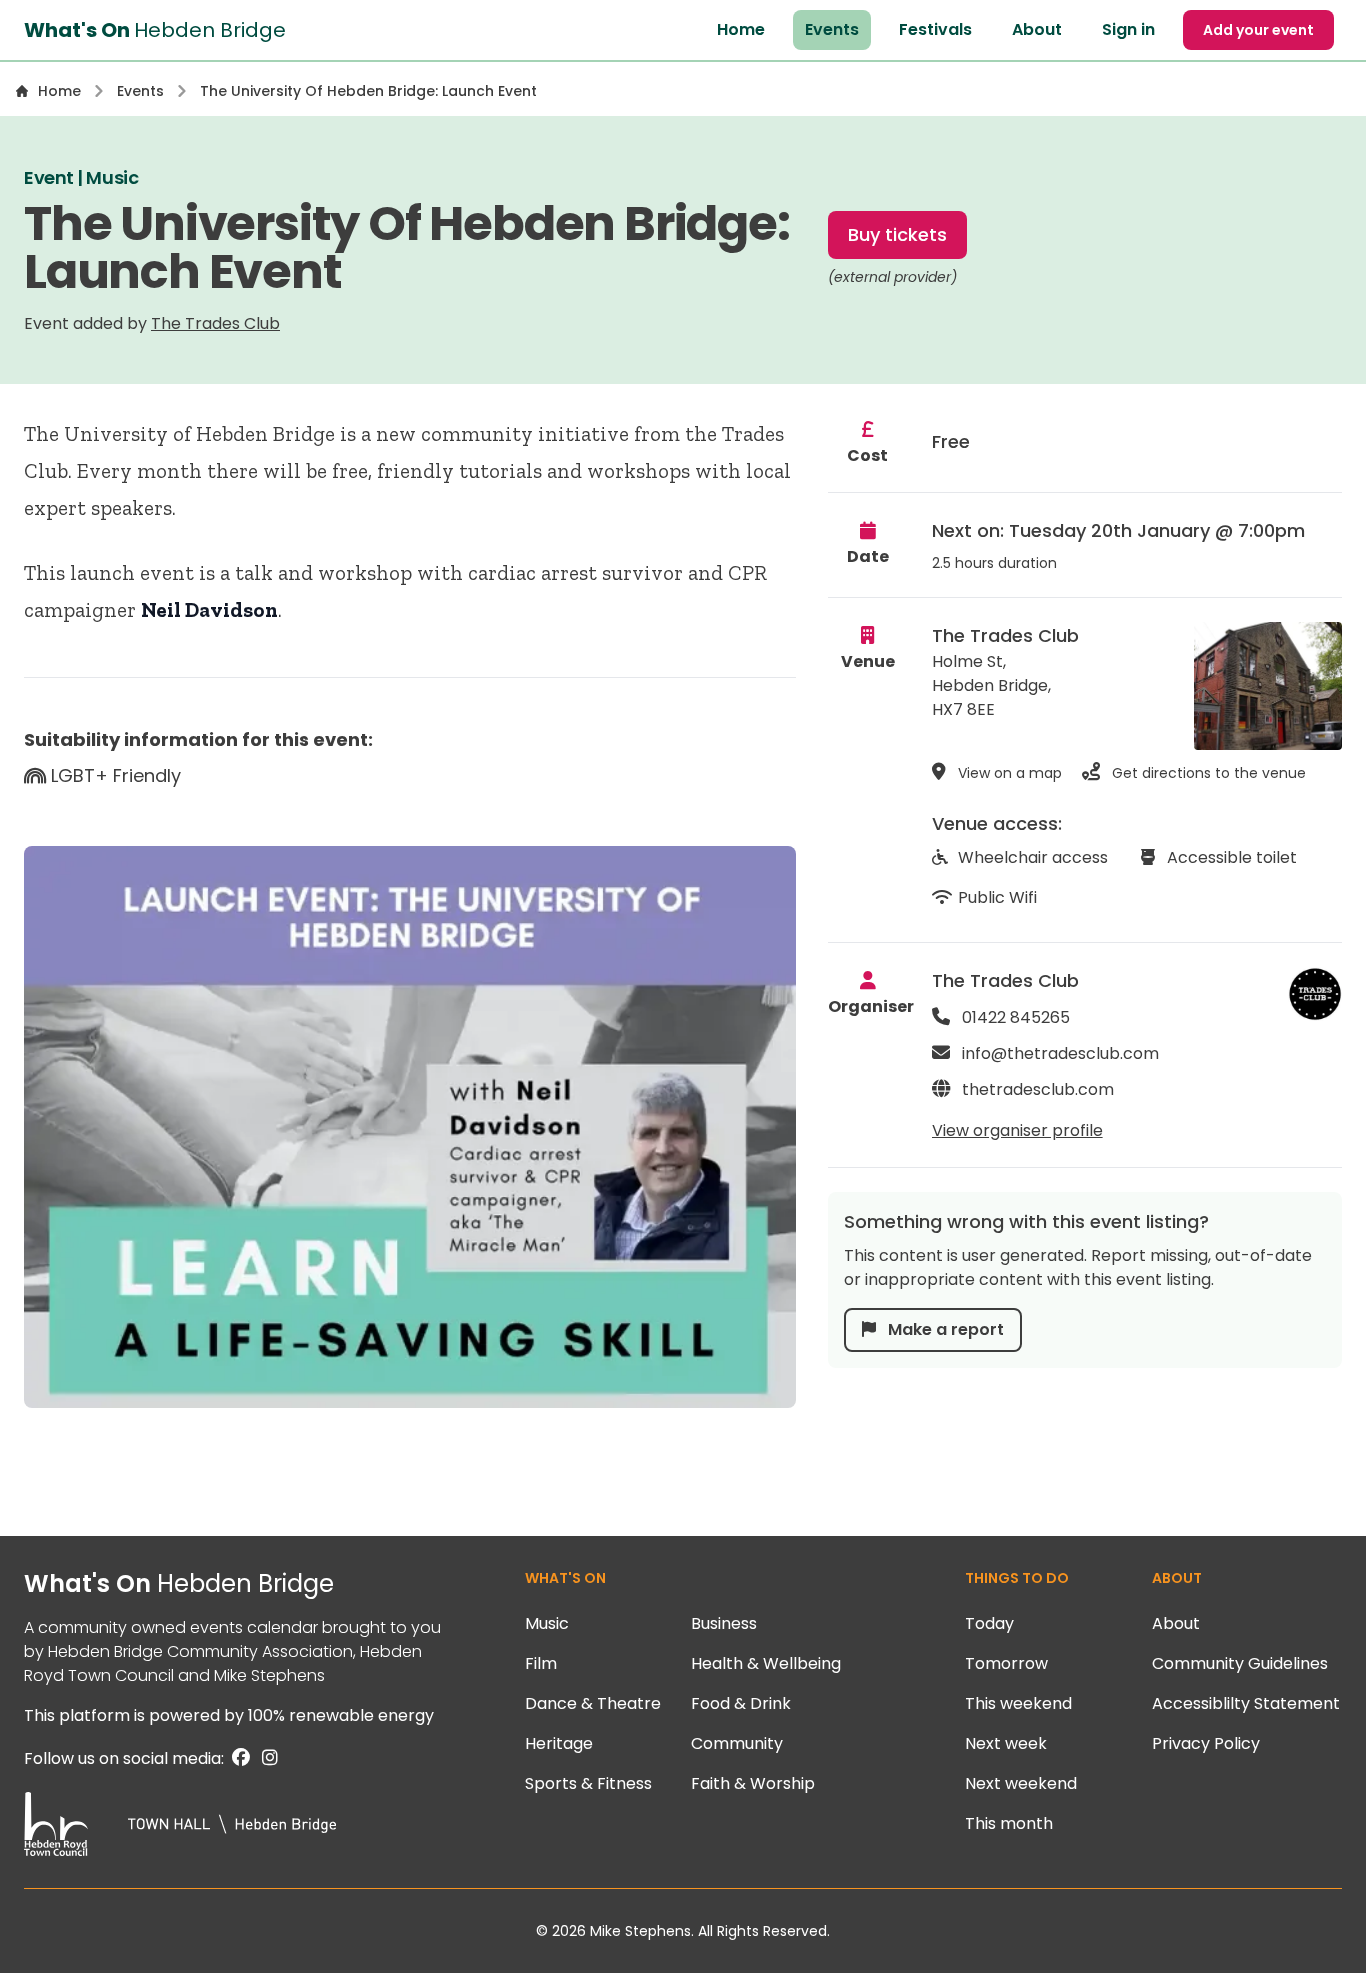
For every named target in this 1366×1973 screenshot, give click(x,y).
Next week (1006, 1743)
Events (832, 29)
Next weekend (1021, 1783)
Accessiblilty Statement (1246, 1703)
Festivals (935, 29)
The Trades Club (215, 323)
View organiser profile (1017, 1130)
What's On (179, 1583)
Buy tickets (897, 234)
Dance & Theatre (593, 1703)
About (1037, 29)
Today (989, 1623)
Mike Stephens (269, 1675)
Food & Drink (741, 1703)
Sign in (1128, 29)
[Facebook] (239, 1758)
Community (737, 1743)
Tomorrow (1006, 1663)
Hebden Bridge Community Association (200, 1651)
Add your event (1258, 30)
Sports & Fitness (588, 1783)
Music (547, 1623)
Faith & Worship (753, 1783)
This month (1009, 1823)
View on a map (1008, 773)
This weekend (1018, 1703)
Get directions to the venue (1207, 773)
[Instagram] (266, 1758)
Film (541, 1663)
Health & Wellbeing (766, 1663)
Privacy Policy (1206, 1743)
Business (724, 1623)
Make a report (944, 1329)
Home (741, 29)
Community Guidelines (1240, 1663)
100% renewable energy (341, 1715)
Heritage (559, 1743)
